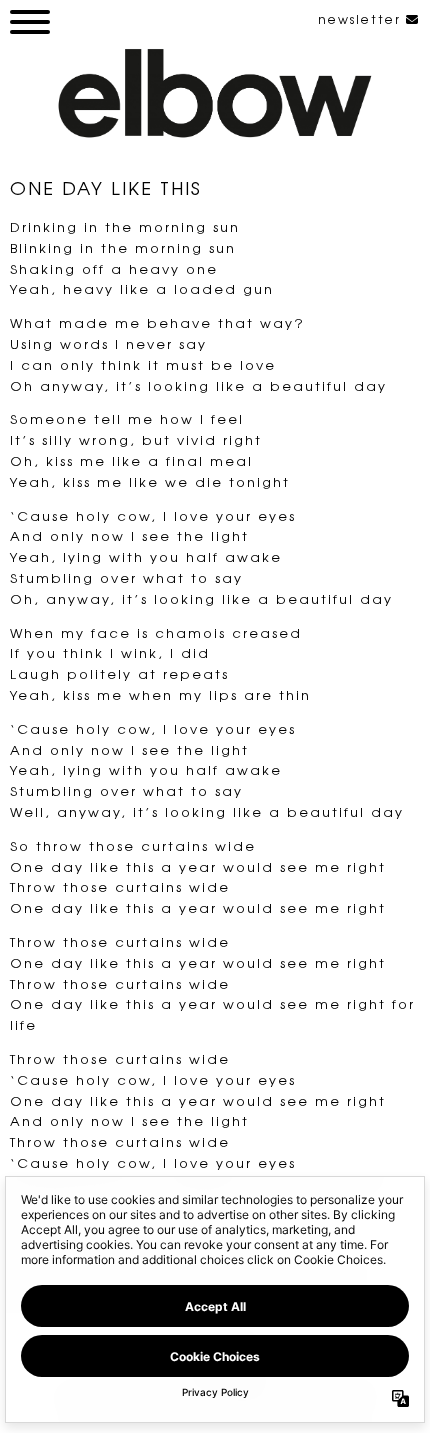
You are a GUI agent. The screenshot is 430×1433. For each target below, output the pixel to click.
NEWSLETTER (362, 19)
